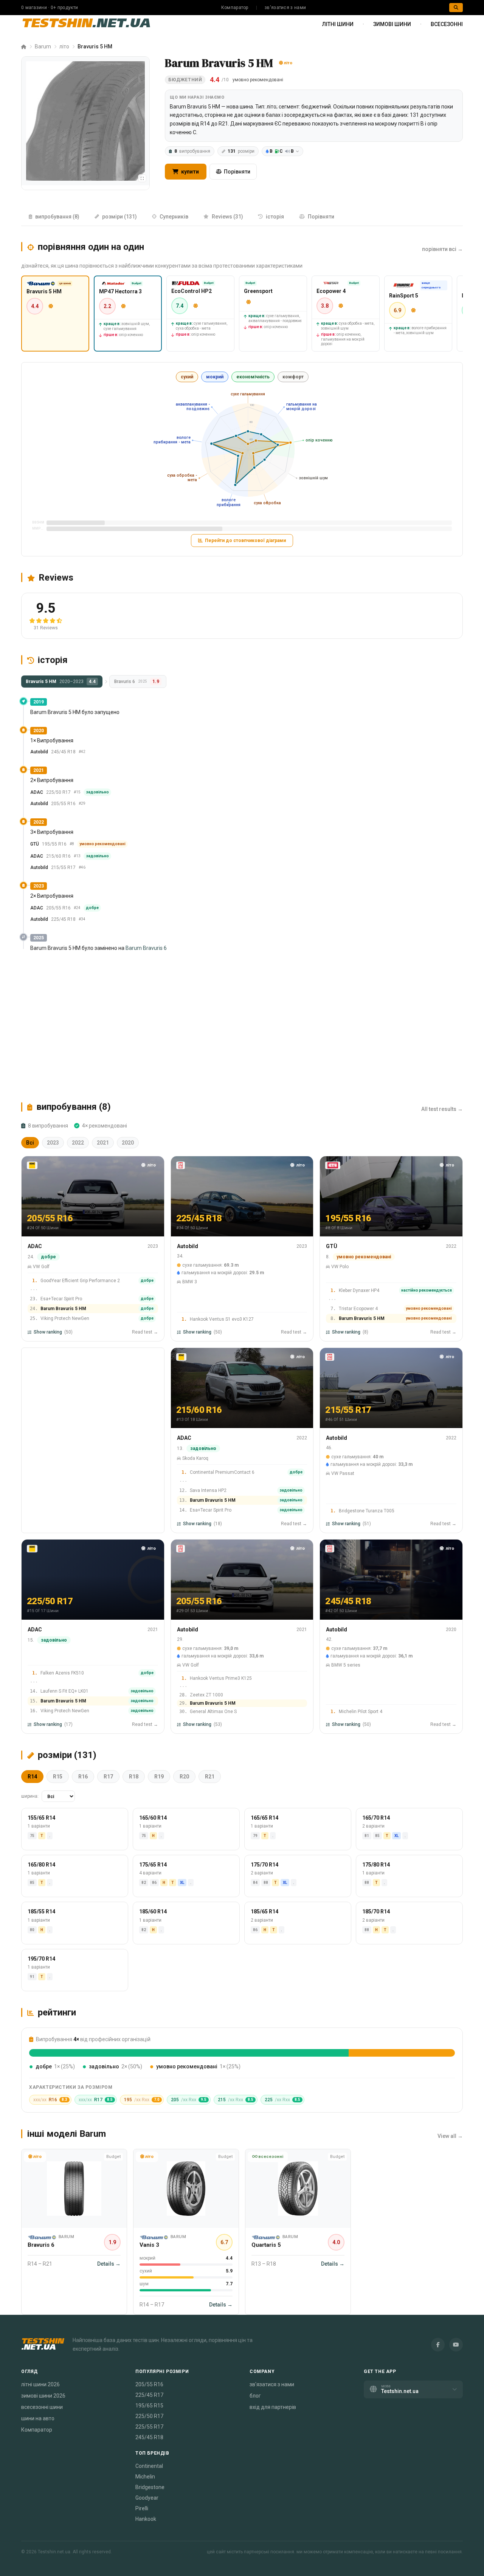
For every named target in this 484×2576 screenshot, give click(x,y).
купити (189, 172)
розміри (241, 151)
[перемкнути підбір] (142, 178)
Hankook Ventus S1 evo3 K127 (222, 1319)
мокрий (215, 377)
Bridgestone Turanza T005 (367, 1511)
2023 (53, 1143)
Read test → (145, 1332)
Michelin (145, 2477)
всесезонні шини (42, 2407)
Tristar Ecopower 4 (358, 1309)
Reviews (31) (227, 217)
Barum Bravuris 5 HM (63, 1309)
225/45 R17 (149, 2395)
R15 (58, 1777)
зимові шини (392, 24)
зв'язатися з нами (285, 8)
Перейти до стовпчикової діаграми (245, 541)
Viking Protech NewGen (65, 1318)
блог (255, 2396)
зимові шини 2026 (43, 2396)
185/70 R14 (376, 1911)
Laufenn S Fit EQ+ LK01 (64, 1691)
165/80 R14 (41, 1865)
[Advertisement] (242, 1027)
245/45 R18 (149, 2437)
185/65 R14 (264, 1911)
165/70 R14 (376, 1818)
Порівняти (237, 172)
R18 (134, 1777)
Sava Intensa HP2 (208, 1490)
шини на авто (38, 2418)
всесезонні (447, 24)
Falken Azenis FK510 (62, 1673)
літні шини (338, 24)
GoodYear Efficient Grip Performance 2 (80, 1281)
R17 (108, 1777)
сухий (187, 377)
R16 (83, 1777)
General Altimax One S (213, 1712)
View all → (450, 2136)
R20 (184, 1777)
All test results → (442, 1109)
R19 (159, 1777)
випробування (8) (57, 217)
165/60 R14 (153, 1818)
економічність (253, 377)
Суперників (174, 217)
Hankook (146, 2519)
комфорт (293, 377)
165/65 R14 (264, 1818)
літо (64, 46)
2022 (78, 1143)
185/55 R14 (41, 1911)
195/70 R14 (41, 1958)
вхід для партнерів (273, 2407)
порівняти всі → (442, 249)
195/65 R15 (149, 2406)
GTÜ (35, 844)
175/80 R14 (376, 1865)
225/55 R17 (149, 2427)
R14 (32, 1777)
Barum (43, 46)
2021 (103, 1143)
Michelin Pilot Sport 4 (361, 1712)
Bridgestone (150, 2487)
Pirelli (142, 2508)
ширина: (30, 1796)
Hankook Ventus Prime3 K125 (221, 1678)
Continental (149, 2466)
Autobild (39, 752)
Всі (30, 1143)
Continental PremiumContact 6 (222, 1472)
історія (275, 217)
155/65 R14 (41, 1818)
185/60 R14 (153, 1911)
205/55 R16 (149, 2384)
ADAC (37, 792)
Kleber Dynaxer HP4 (359, 1290)
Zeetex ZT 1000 (206, 1695)
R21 (210, 1777)
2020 (128, 1143)
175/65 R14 (153, 1865)
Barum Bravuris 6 (146, 948)
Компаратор (235, 8)
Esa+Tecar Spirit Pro (61, 1299)
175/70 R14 (264, 1865)
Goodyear (147, 2498)
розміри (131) (119, 217)
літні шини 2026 (40, 2384)
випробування (192, 151)
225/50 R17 (149, 2416)
